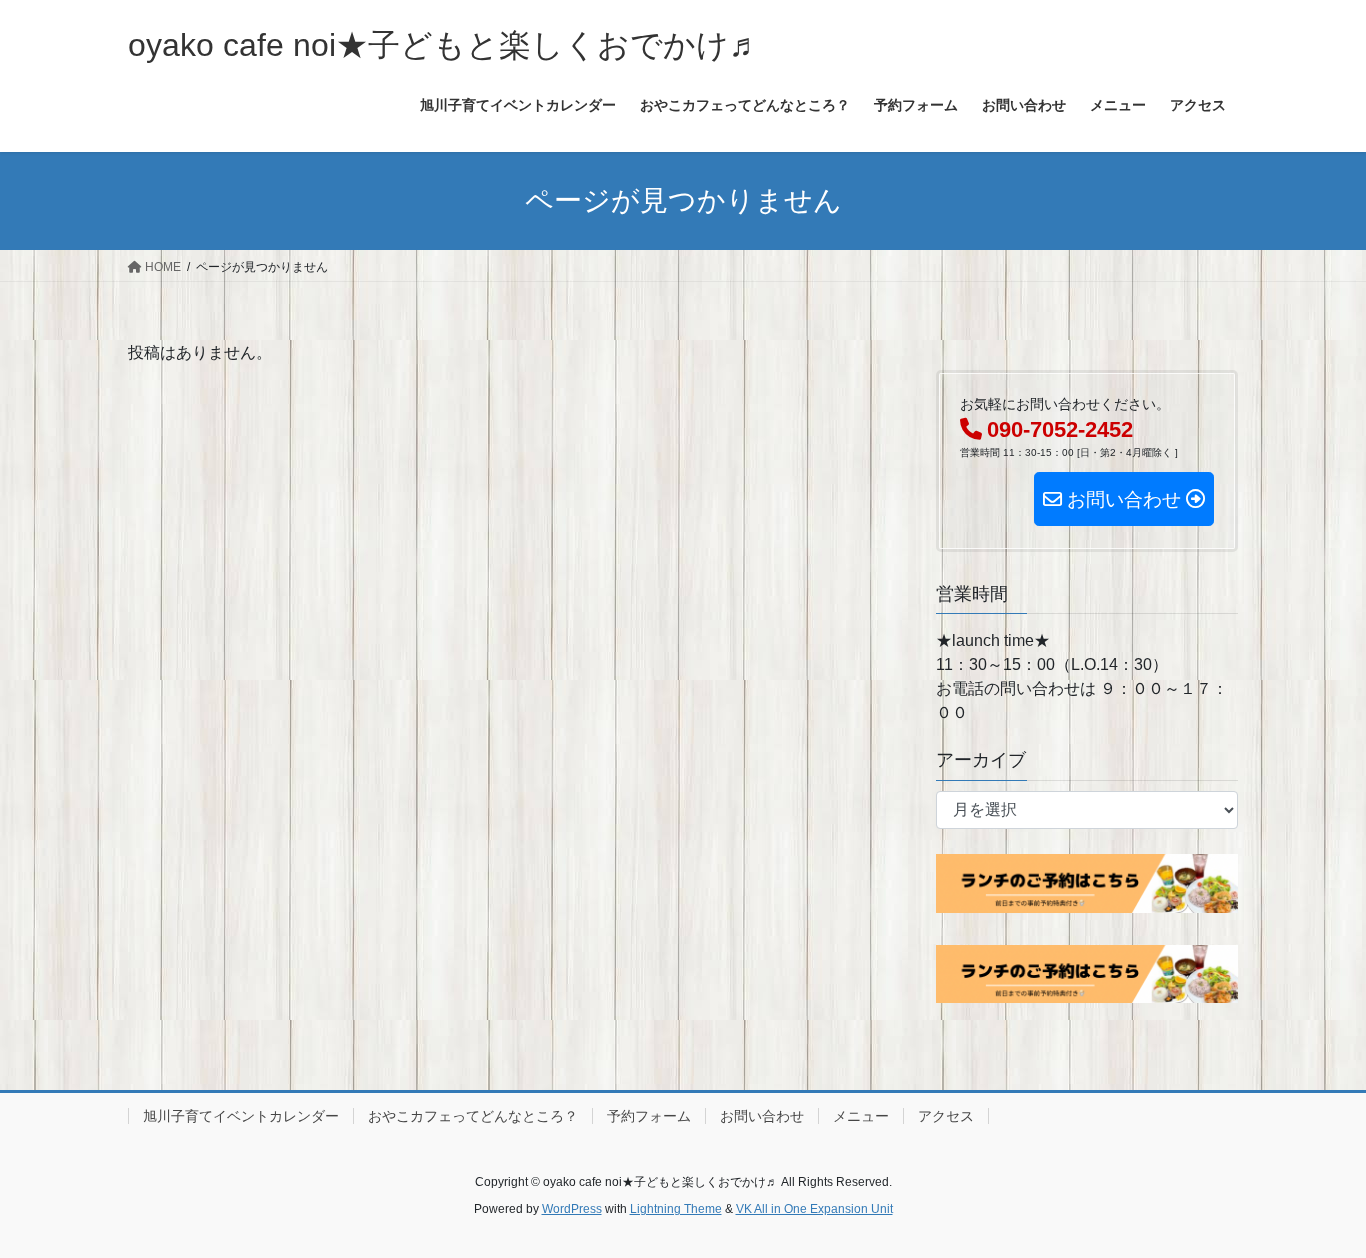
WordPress (572, 1209)
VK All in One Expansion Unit (814, 1209)
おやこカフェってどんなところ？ (473, 1116)
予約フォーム (649, 1116)
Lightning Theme (676, 1209)
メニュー (861, 1116)
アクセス (946, 1116)
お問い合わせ (762, 1116)
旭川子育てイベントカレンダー (241, 1116)
